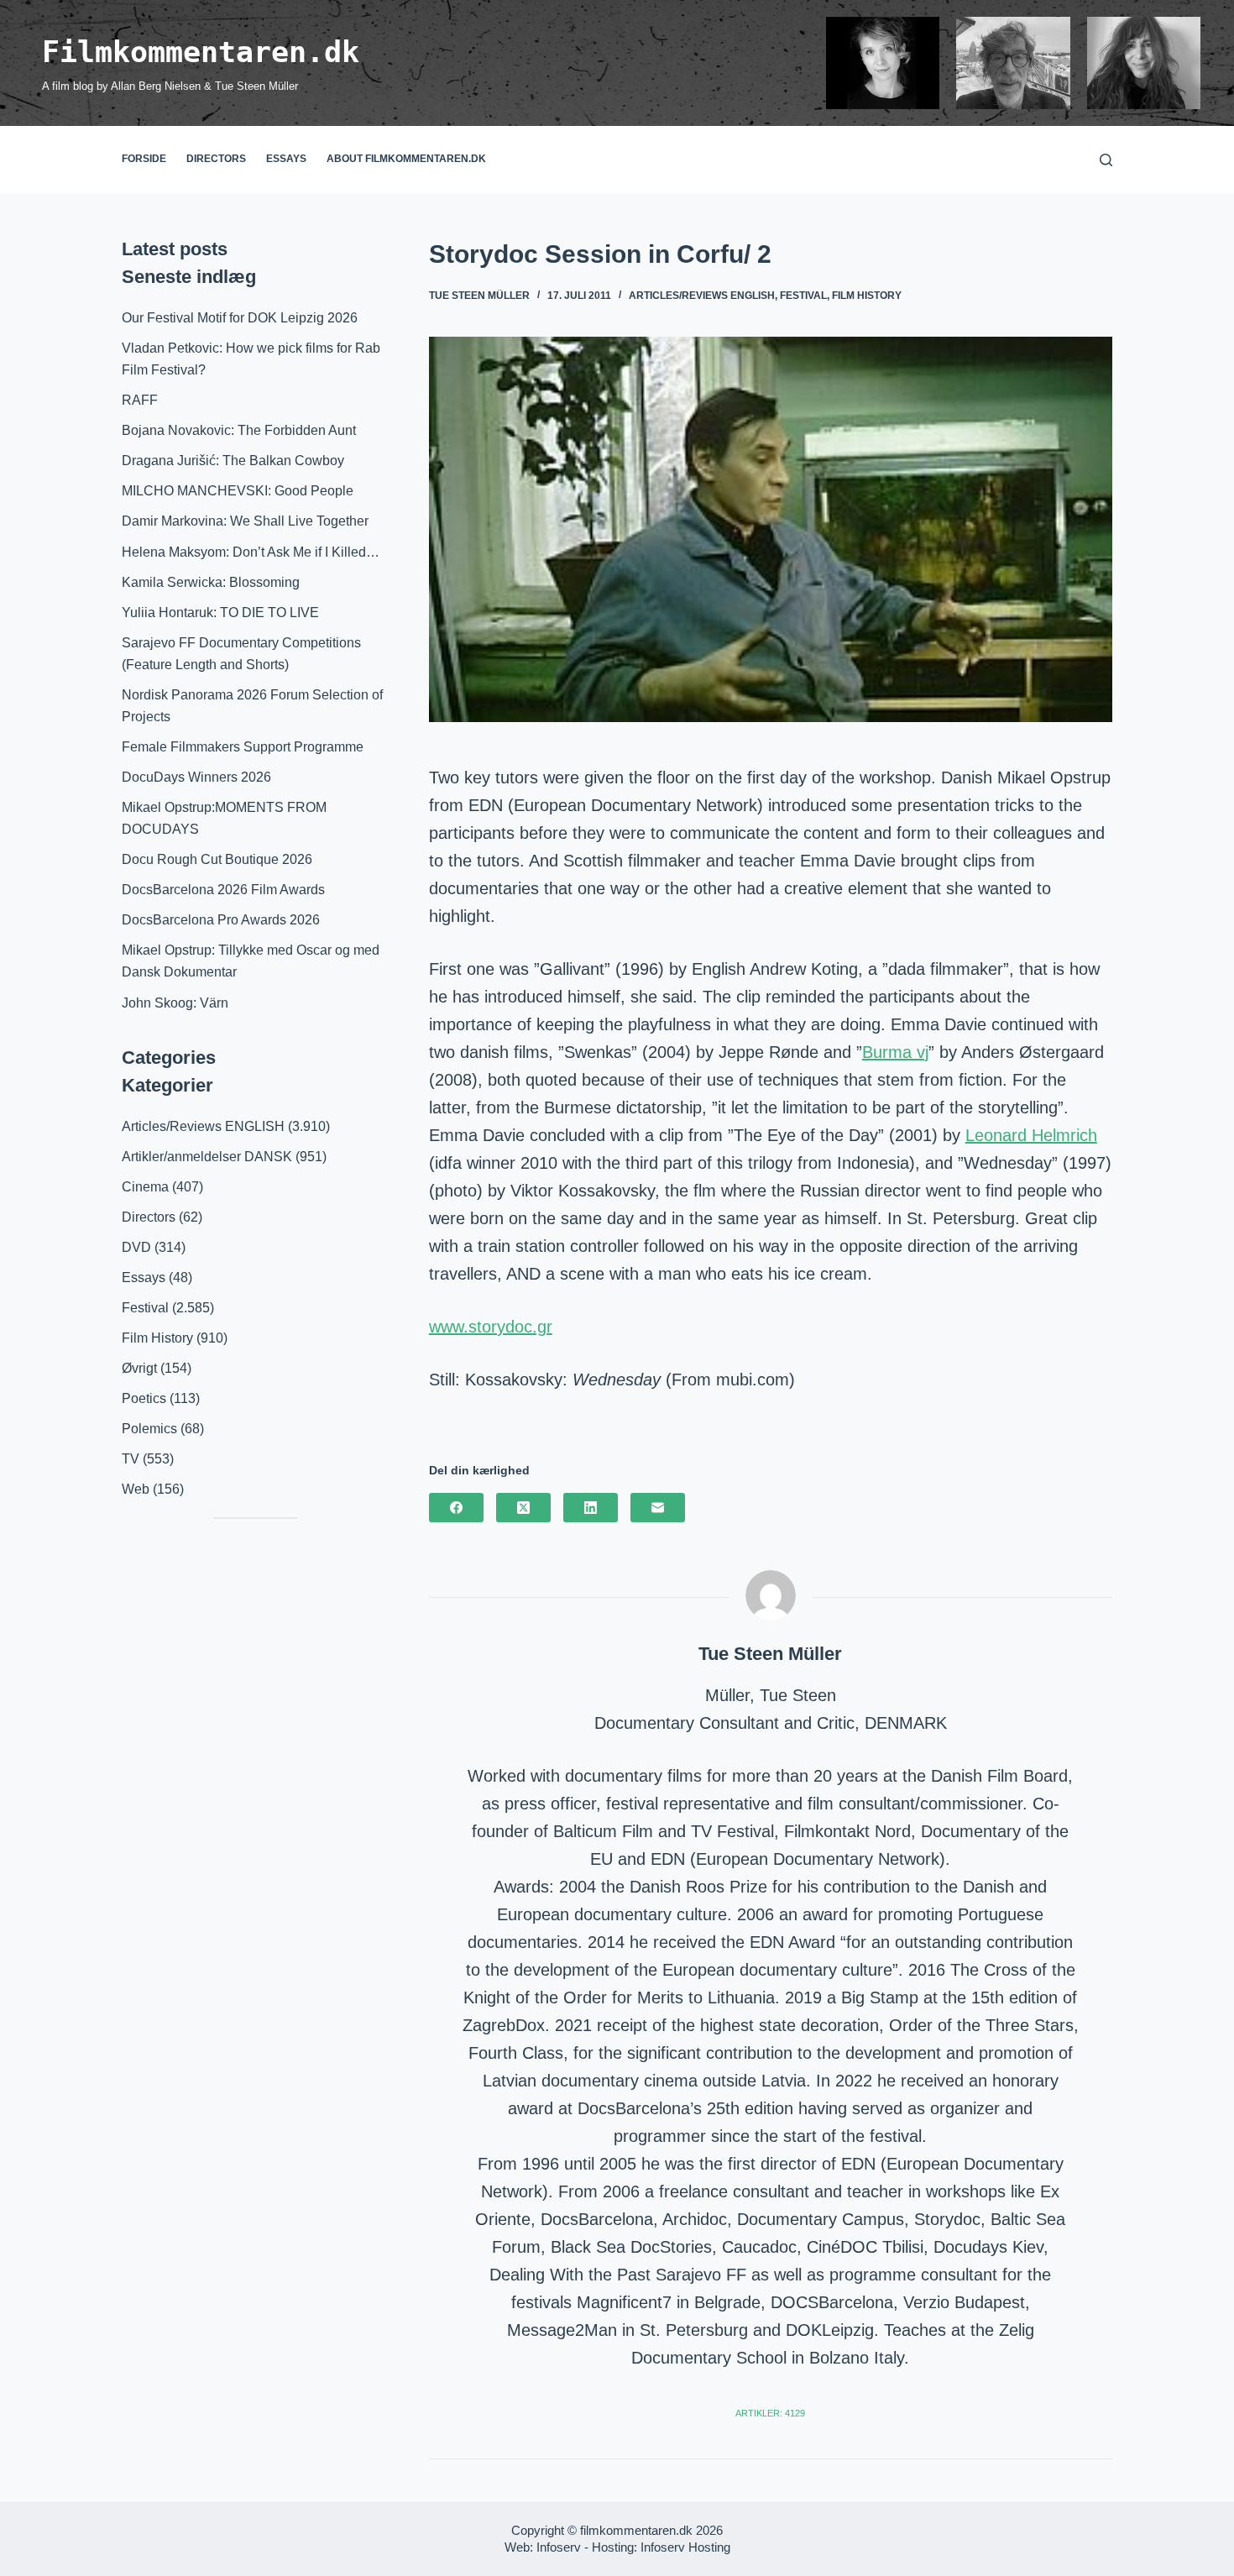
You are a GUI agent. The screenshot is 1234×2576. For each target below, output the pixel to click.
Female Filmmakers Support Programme (243, 747)
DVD (136, 1247)
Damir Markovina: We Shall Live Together (245, 521)
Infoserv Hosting (685, 2547)
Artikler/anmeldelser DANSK (207, 1157)
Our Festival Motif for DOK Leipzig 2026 (240, 318)
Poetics (144, 1398)
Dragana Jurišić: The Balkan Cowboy (233, 461)
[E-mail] (658, 1508)
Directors (216, 159)
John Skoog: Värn (175, 1003)
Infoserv (559, 2547)
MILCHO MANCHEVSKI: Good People (238, 491)
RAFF (140, 400)
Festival (803, 296)
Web (136, 1489)
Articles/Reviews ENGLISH (702, 296)
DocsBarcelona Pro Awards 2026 (221, 920)
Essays (286, 159)
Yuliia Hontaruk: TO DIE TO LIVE (220, 613)
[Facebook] (456, 1508)
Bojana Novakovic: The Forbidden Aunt (239, 430)
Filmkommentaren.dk (201, 52)
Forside (144, 159)
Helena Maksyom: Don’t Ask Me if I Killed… (251, 552)
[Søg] (1106, 160)
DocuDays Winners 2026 (196, 777)
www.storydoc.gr (491, 1327)
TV (131, 1459)
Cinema (145, 1187)
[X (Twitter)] (523, 1508)
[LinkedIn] (591, 1508)
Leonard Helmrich (1031, 1135)
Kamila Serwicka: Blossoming (211, 582)
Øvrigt (139, 1368)
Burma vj (895, 1052)
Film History (867, 296)
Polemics (149, 1429)
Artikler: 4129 (770, 2413)
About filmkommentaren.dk (406, 159)
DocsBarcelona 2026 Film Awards (223, 890)
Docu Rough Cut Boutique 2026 (217, 859)
